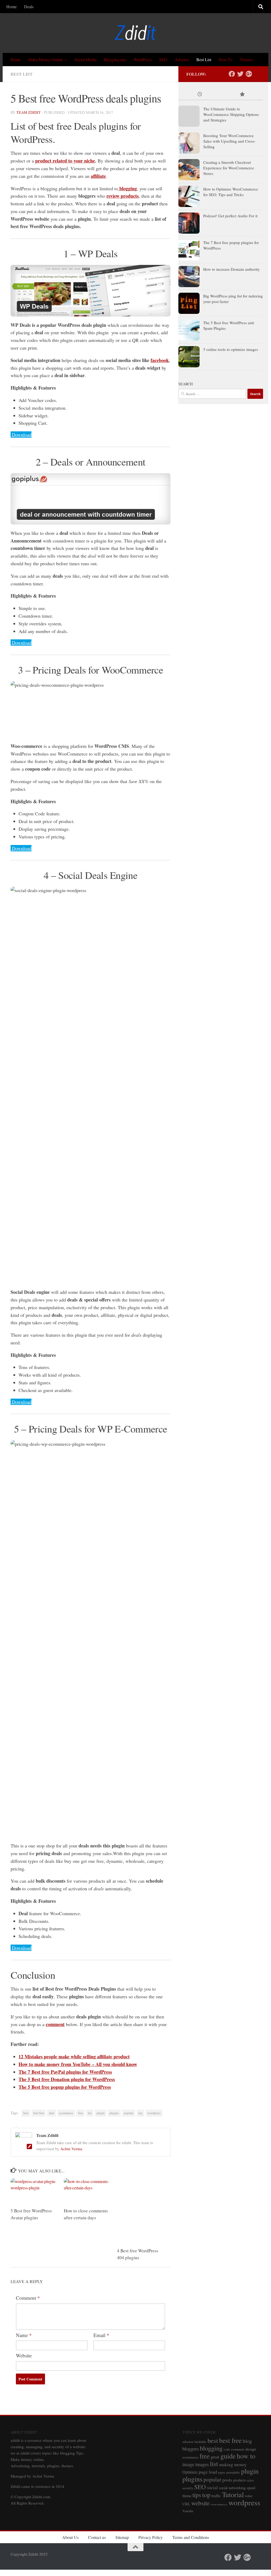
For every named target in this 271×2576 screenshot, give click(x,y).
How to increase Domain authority (232, 269)
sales (250, 2480)
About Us (70, 2537)
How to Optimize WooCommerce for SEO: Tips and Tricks (231, 192)
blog (247, 2441)
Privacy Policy (151, 2537)
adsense (188, 2442)
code (227, 2449)
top (140, 2113)
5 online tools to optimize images (231, 349)
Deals (29, 6)
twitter (249, 2496)
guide (228, 2456)
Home (12, 6)
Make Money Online (46, 59)
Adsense (182, 59)
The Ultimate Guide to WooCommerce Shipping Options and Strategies (231, 114)
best (26, 2113)
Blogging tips (115, 59)
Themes (246, 59)
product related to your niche (65, 161)
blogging (127, 188)
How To (225, 59)
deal (51, 2113)
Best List (204, 59)
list (90, 2113)
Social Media (85, 59)
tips (197, 2495)
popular (129, 2113)
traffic (216, 2496)
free (80, 2113)
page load (208, 2472)
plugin (101, 2113)
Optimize (190, 2472)
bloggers (191, 2449)
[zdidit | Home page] (135, 33)
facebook (160, 360)
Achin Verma (71, 2149)
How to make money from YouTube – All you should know (78, 2064)
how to (246, 2456)
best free (39, 2113)
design (251, 2449)
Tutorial (233, 2494)
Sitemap (122, 2537)
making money (233, 2464)
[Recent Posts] (200, 95)
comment (55, 2024)
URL (186, 2504)
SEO (163, 59)
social (212, 2487)
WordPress (143, 59)
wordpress (154, 2113)
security (188, 2488)
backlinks (200, 2442)
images (202, 2464)
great (215, 2457)
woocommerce (219, 2504)
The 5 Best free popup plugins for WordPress (65, 2087)
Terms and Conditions (191, 2537)
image (188, 2464)
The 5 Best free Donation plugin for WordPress (67, 2079)
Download (22, 435)
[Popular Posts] (242, 95)
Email (101, 2335)
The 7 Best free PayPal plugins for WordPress (65, 2072)
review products (123, 196)
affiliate (98, 176)
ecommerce (66, 2113)
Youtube (188, 2511)
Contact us (97, 2537)
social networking (232, 2488)
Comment (28, 2298)
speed (251, 2488)
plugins (114, 2113)
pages (222, 2472)
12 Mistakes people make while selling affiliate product (74, 2057)
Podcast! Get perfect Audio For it (230, 216)
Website (24, 2355)
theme (187, 2496)
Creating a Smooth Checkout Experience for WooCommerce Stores (229, 168)
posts (227, 2480)
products (240, 2480)
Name (24, 2335)
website (200, 2503)
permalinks (233, 2472)
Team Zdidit (29, 112)
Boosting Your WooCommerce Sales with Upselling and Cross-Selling (229, 141)
